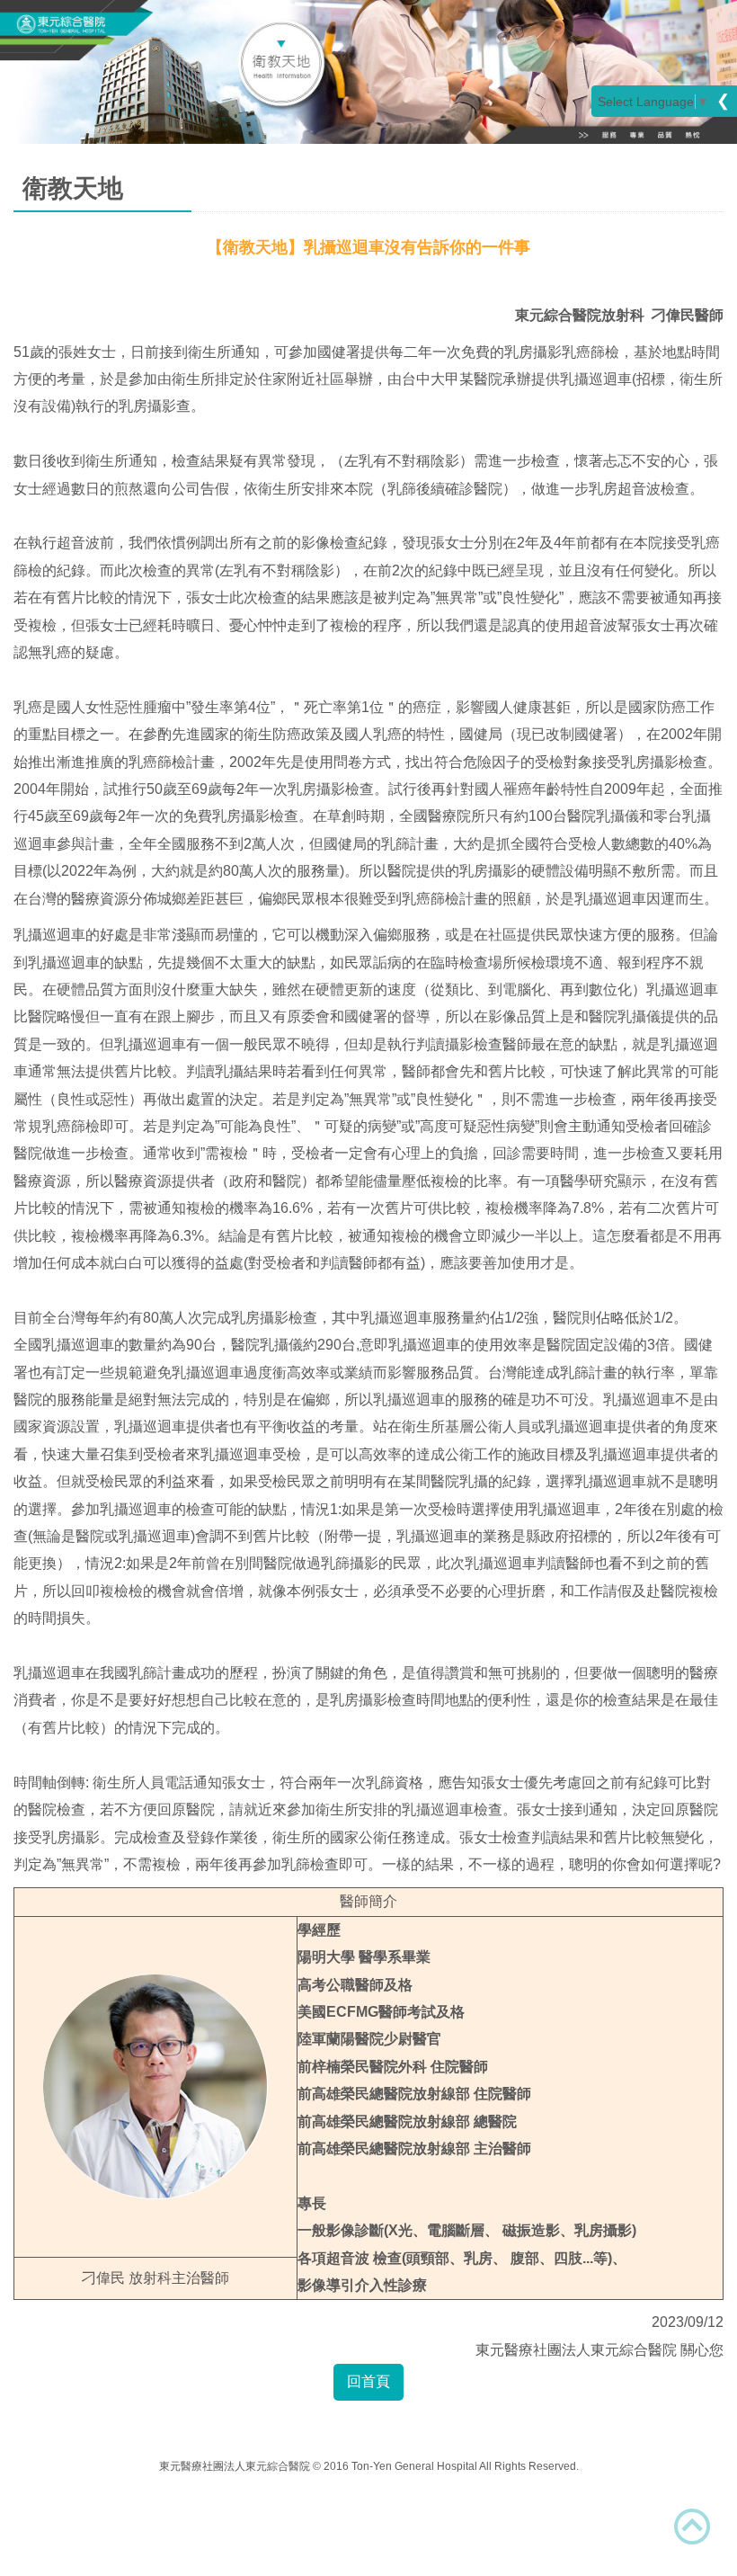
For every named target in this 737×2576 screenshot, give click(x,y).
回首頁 (368, 2381)
